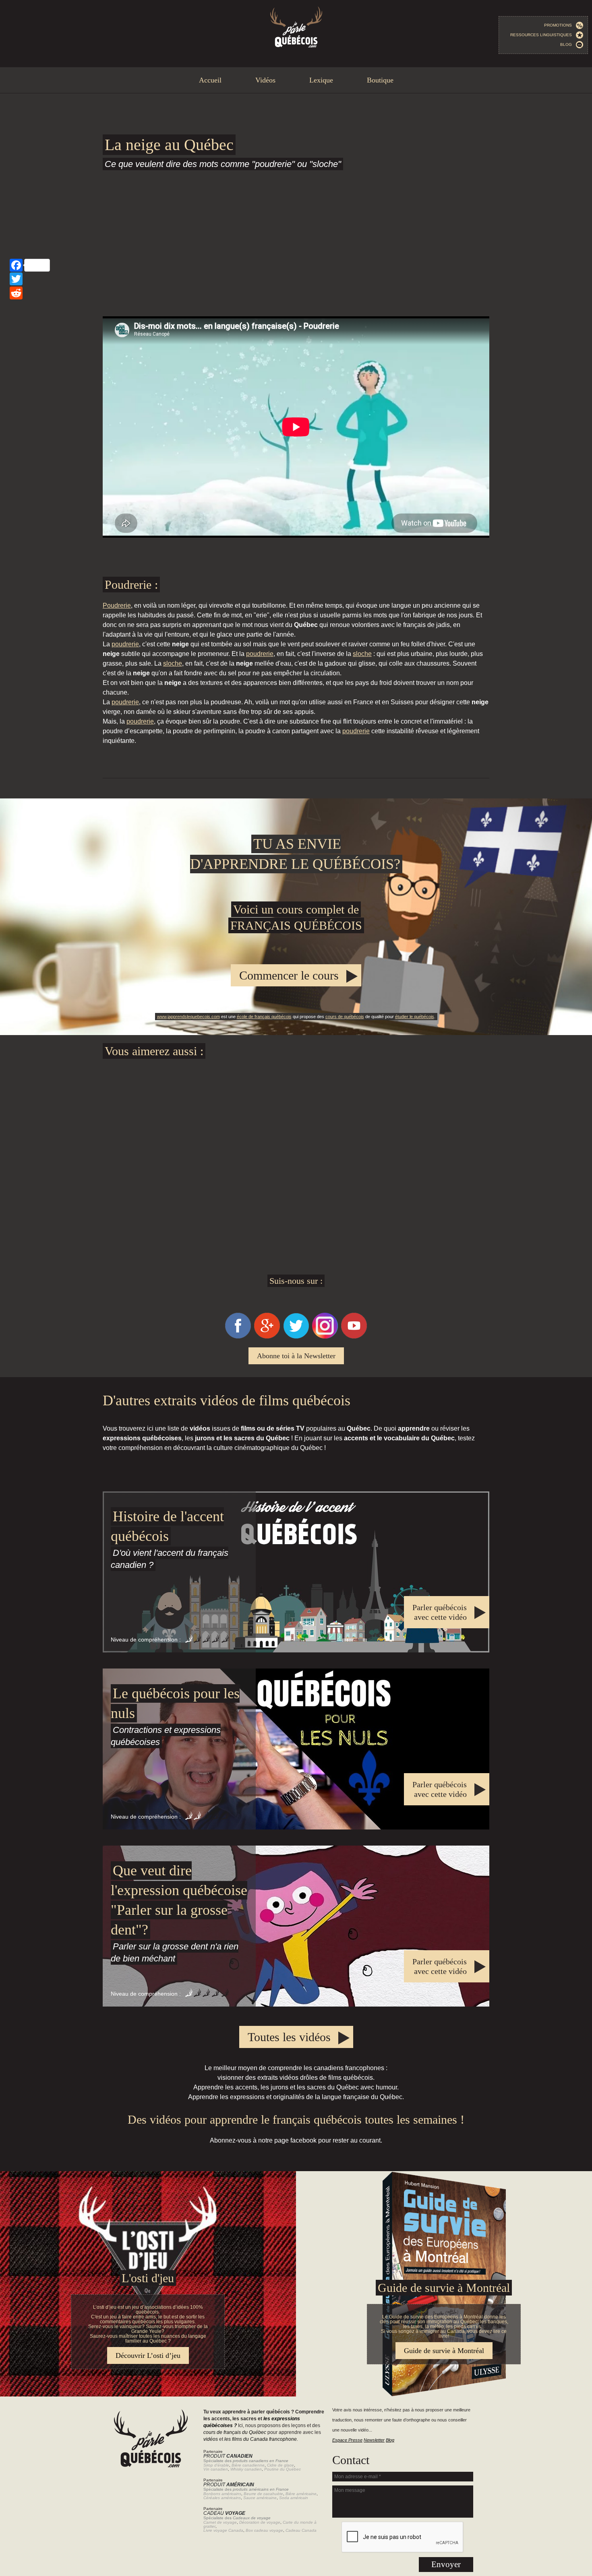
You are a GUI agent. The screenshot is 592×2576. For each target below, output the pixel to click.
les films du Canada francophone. (261, 2439)
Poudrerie (117, 605)
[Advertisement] (296, 241)
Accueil (210, 80)
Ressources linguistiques (543, 35)
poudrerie (125, 644)
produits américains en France (261, 2489)
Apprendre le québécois (296, 917)
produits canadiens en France (261, 2461)
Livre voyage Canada (223, 2530)
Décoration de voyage (260, 2522)
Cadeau (224, 2513)
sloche (362, 654)
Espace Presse (347, 2440)
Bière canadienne (248, 2465)
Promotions (560, 25)
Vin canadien (216, 2469)
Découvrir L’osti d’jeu (148, 2355)
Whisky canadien (246, 2469)
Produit (228, 2456)
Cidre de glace (280, 2465)
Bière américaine (301, 2494)
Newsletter (374, 2440)
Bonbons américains (222, 2494)
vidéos (211, 2439)
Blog (568, 44)
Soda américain (294, 2498)
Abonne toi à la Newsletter (296, 1356)
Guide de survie (296, 2176)
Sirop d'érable (216, 2465)
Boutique (380, 80)
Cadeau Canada (301, 2530)
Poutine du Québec (283, 2469)
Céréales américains (222, 2498)
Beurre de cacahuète (263, 2494)
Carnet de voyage (220, 2522)
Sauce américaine (260, 2498)
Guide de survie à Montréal (444, 2288)
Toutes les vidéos (289, 2037)
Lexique (321, 80)
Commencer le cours (289, 975)
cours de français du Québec (235, 2432)
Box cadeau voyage (264, 2530)
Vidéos (265, 80)
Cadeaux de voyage (252, 2518)
